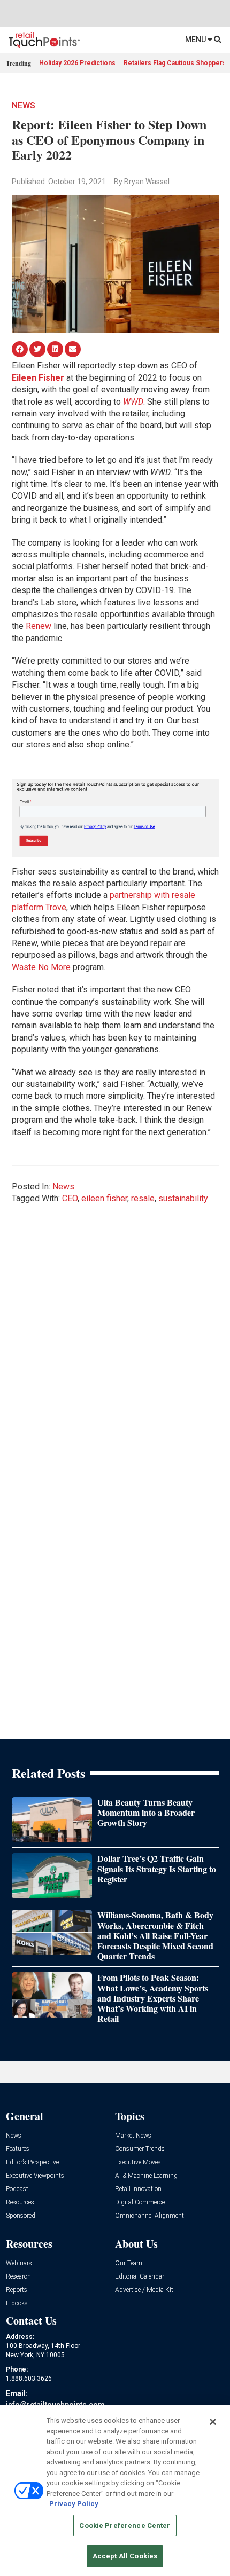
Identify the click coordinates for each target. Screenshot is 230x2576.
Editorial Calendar (140, 2277)
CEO (70, 1198)
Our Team (129, 2263)
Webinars (19, 2263)
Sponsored (21, 2216)
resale (143, 1198)
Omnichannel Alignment (149, 2216)
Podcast (17, 2189)
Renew (39, 626)
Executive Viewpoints (35, 2176)
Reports (17, 2290)
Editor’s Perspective (32, 2163)
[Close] (213, 2422)
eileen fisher (104, 1198)
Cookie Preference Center (125, 2526)
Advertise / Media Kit (144, 2290)
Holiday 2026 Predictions (77, 63)
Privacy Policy (74, 2504)
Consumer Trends (140, 2149)
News (24, 105)
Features (18, 2149)
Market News (133, 2136)
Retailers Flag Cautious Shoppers (175, 63)
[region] (115, 2490)
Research (18, 2277)
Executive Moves (138, 2163)
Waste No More (41, 967)
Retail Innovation (138, 2189)
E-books (17, 2303)
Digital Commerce (140, 2203)
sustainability (183, 1198)
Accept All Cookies (125, 2556)
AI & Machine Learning (146, 2176)
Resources (20, 2203)
